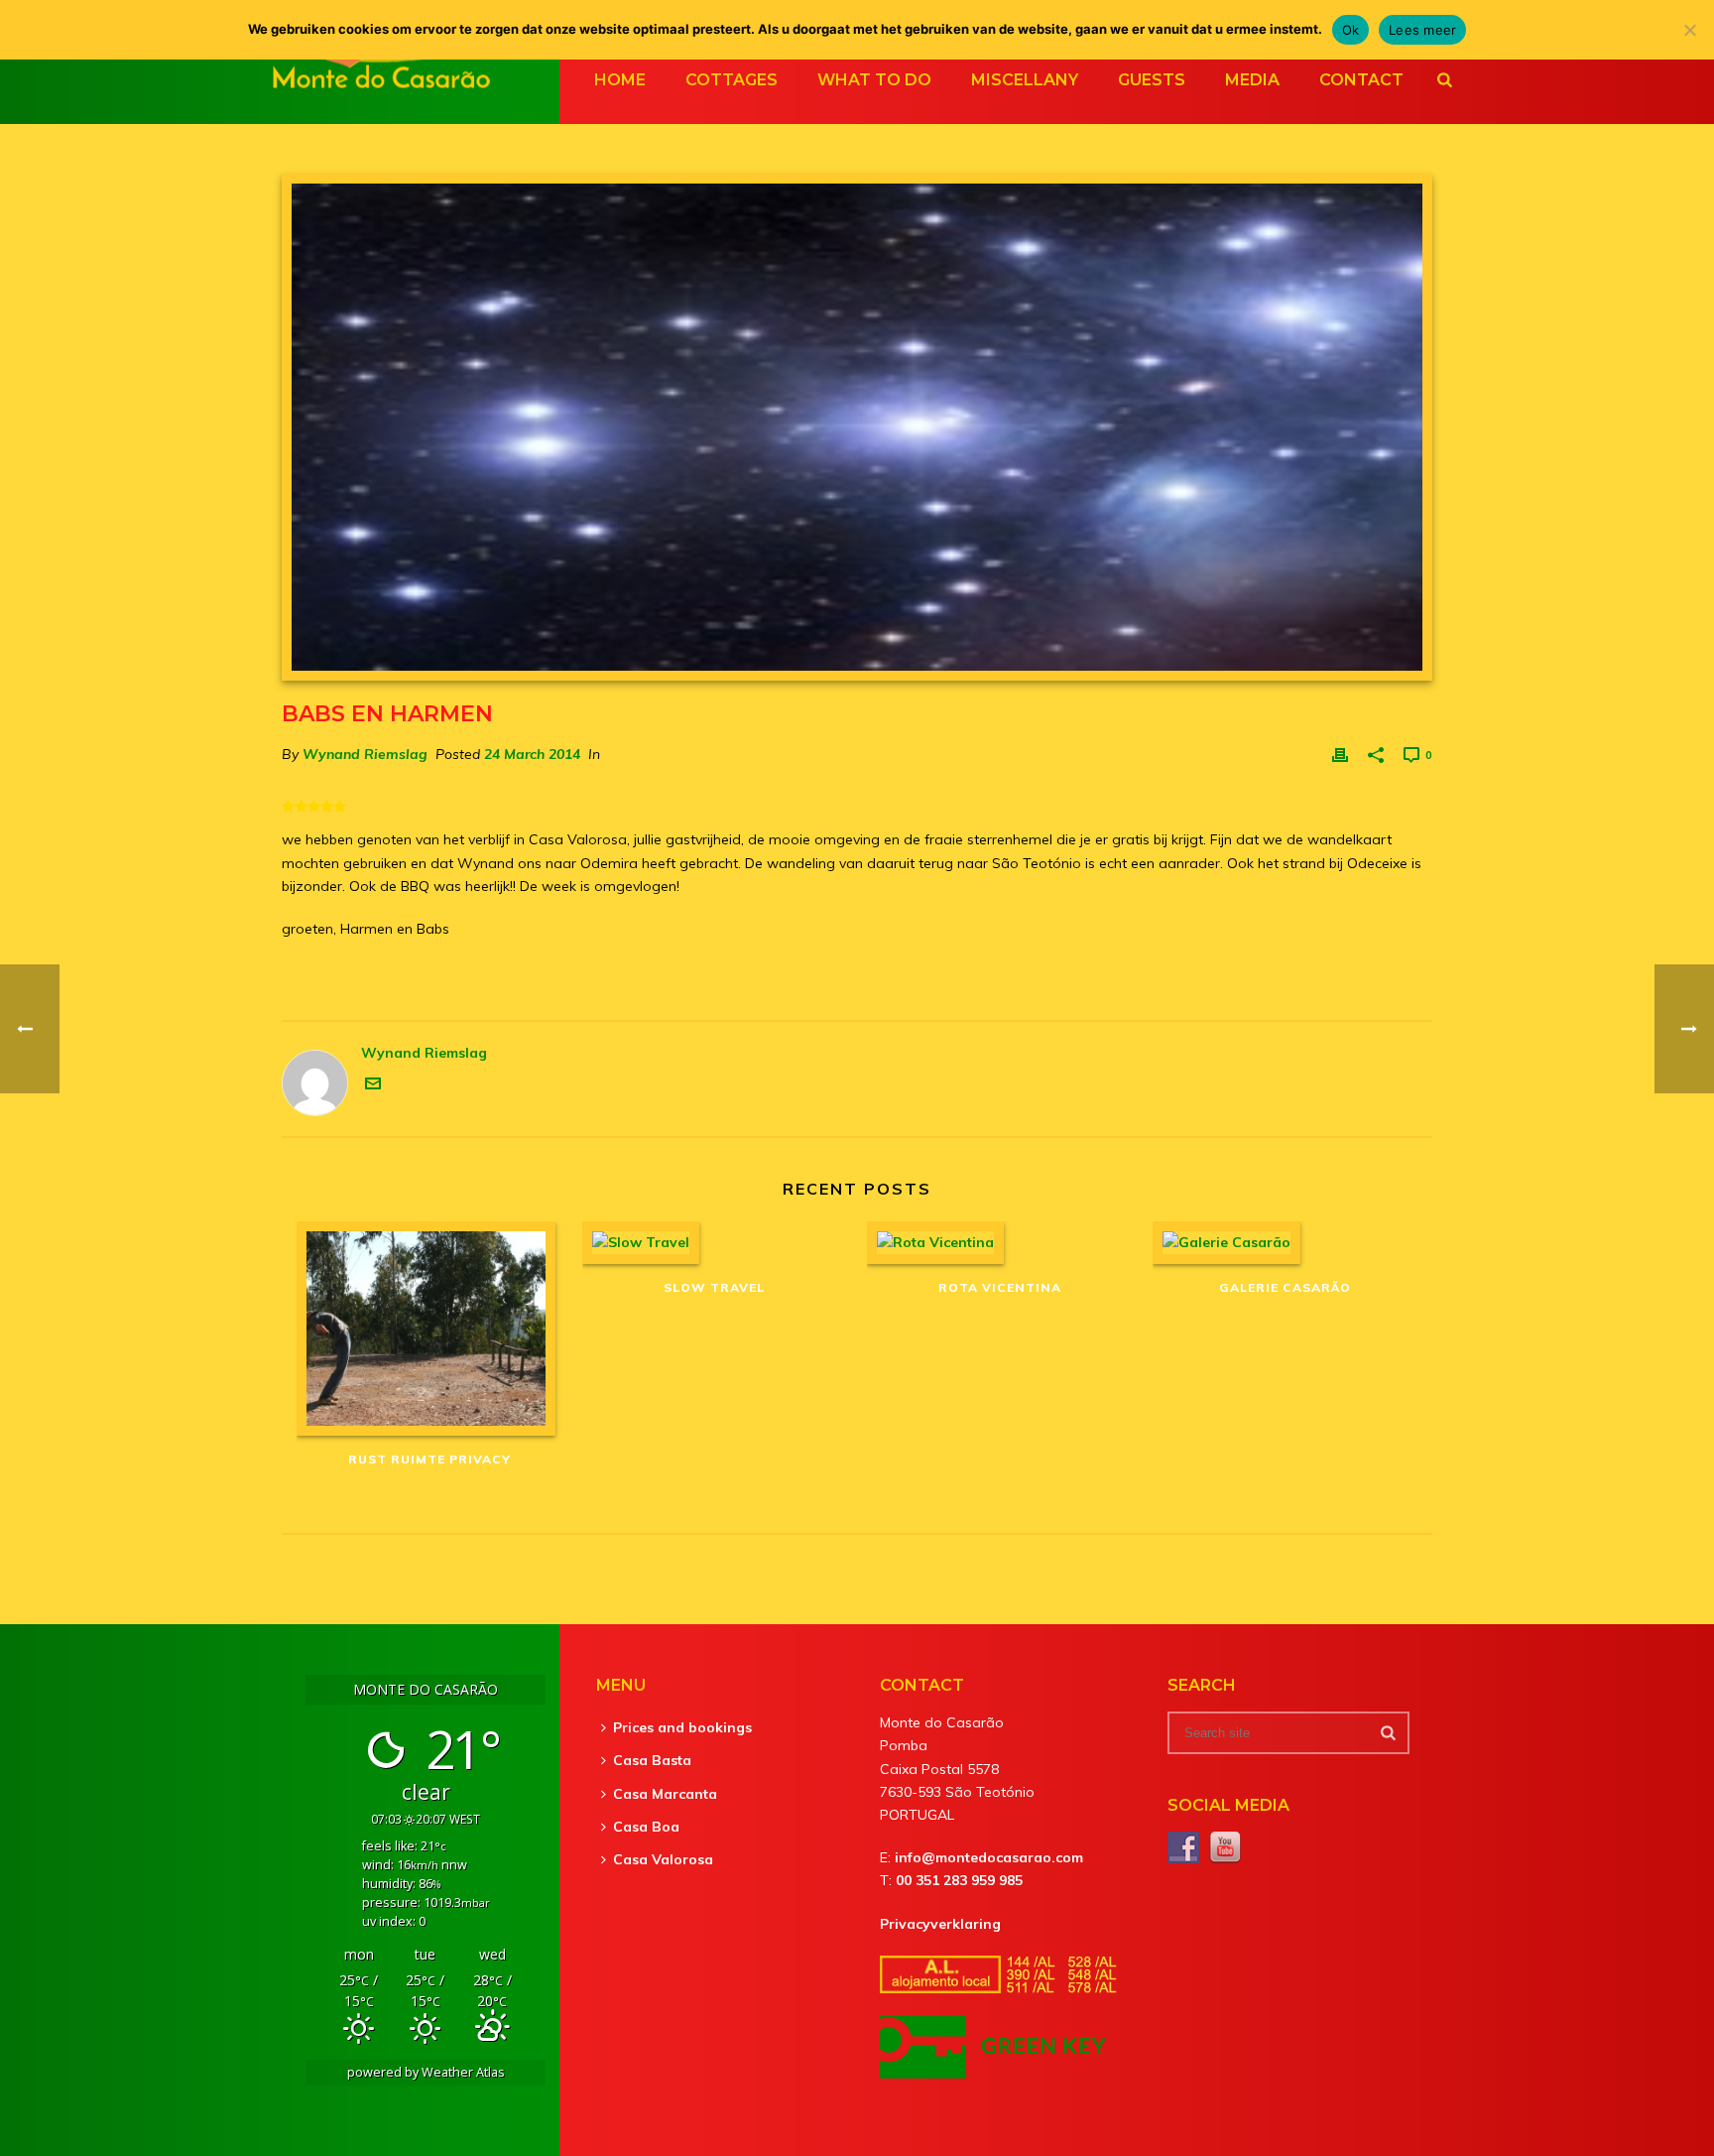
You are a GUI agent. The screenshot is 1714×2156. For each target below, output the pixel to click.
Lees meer (1422, 30)
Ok (1351, 30)
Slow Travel (714, 1287)
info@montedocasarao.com (989, 1857)
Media (1252, 80)
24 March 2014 (532, 754)
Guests (1152, 80)
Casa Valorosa (663, 1859)
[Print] (1340, 755)
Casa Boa (646, 1827)
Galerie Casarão (1285, 1287)
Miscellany (1025, 80)
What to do (874, 80)
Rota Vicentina (1000, 1287)
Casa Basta (652, 1760)
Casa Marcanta (665, 1794)
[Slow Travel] (715, 1243)
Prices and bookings (682, 1727)
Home (620, 80)
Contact (1361, 80)
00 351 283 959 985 (959, 1880)
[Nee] (1689, 30)
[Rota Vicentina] (1000, 1243)
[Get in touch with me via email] (373, 1086)
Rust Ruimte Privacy (429, 1459)
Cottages (732, 80)
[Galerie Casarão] (1285, 1243)
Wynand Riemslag (365, 754)
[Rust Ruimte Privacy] (429, 1329)
